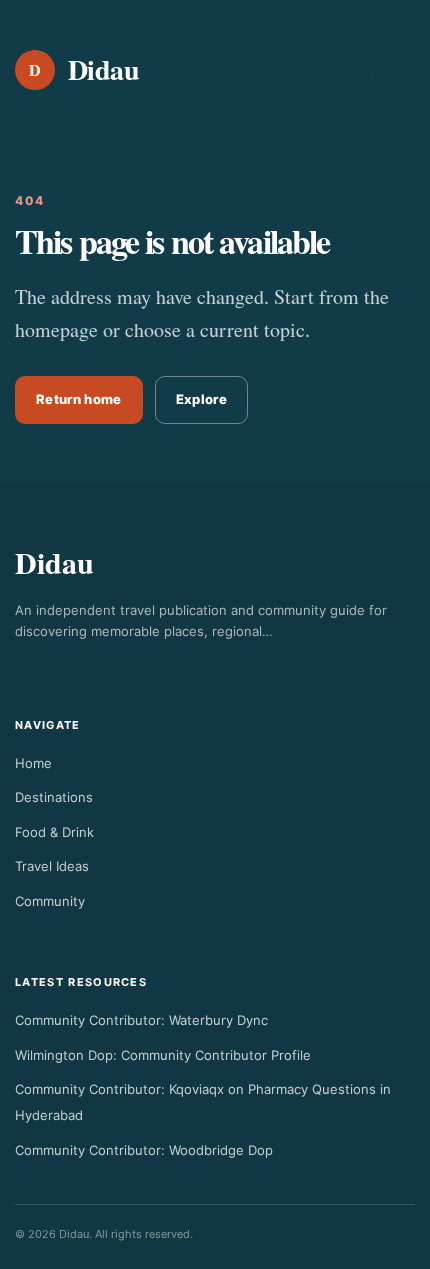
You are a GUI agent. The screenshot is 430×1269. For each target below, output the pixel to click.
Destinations (54, 797)
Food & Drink (54, 832)
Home (33, 763)
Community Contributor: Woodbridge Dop (144, 1150)
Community (50, 901)
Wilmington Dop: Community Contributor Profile (163, 1055)
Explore (201, 399)
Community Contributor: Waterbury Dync (141, 1020)
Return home (79, 399)
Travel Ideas (52, 866)
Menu (389, 77)
